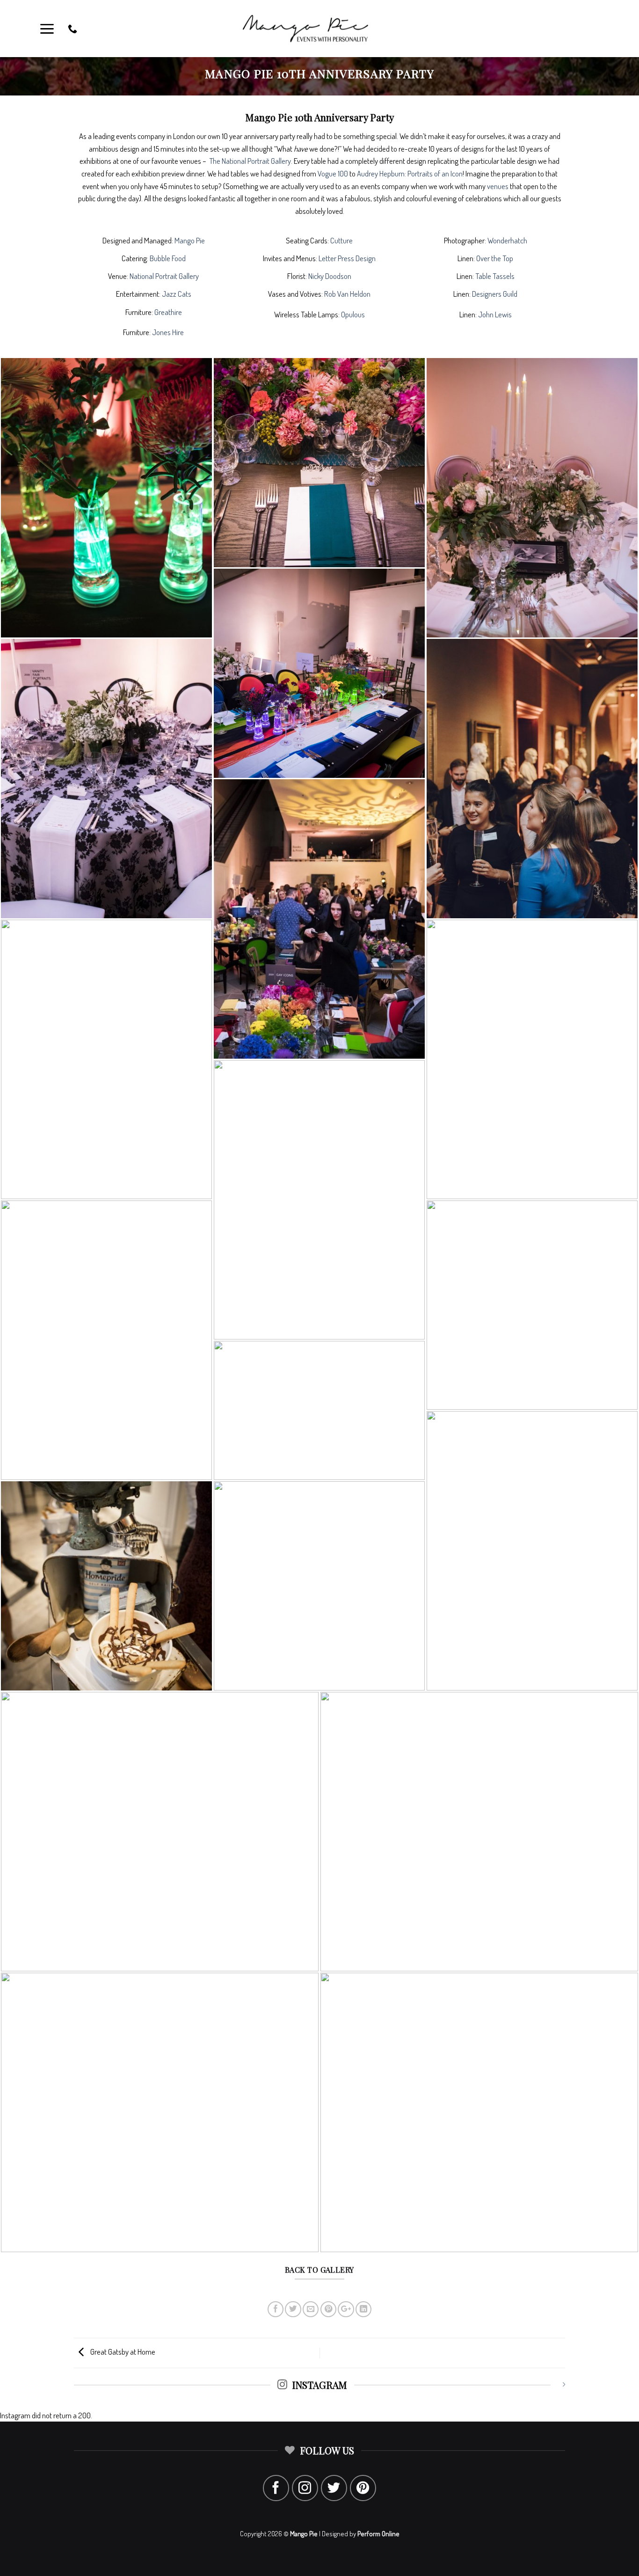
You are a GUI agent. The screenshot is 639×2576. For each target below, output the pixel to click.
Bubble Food (168, 258)
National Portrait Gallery (164, 276)
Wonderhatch (507, 240)
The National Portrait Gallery (250, 161)
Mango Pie (190, 240)
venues (498, 186)
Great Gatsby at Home (122, 2352)
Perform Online (378, 2534)
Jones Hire (168, 332)
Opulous (353, 314)
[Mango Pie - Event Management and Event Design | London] (319, 29)
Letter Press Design (347, 258)
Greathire (168, 312)
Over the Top (495, 258)
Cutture (341, 240)
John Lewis (495, 314)
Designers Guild (495, 294)
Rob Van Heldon (347, 294)
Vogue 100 (333, 173)
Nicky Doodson (330, 276)
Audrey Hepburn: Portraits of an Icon (410, 173)
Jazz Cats (177, 294)
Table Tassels (495, 276)
